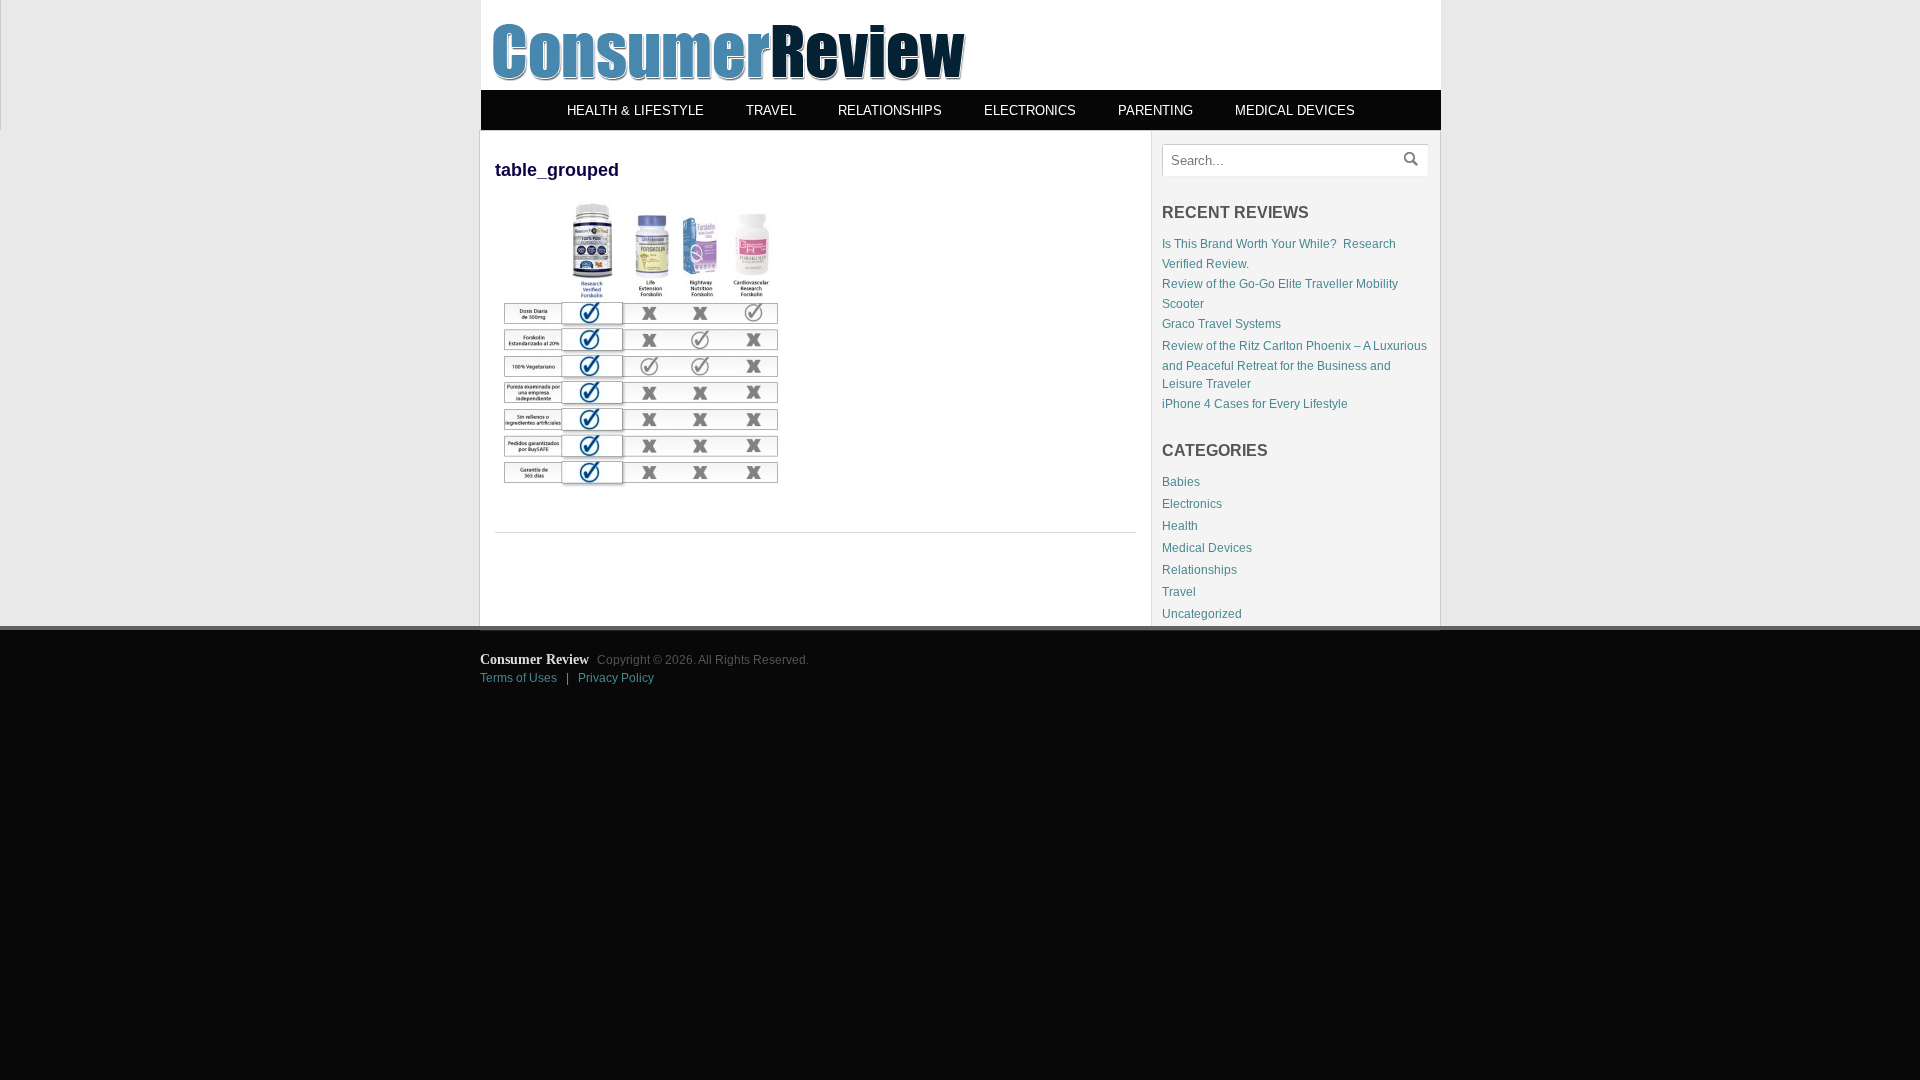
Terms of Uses (518, 678)
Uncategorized (1202, 614)
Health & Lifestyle (635, 110)
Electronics (1030, 110)
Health (1180, 526)
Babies (1181, 482)
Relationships (890, 110)
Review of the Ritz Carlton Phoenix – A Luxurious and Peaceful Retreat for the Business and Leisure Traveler (1294, 365)
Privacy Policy (616, 678)
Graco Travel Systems (1221, 324)
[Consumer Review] (729, 86)
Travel (771, 110)
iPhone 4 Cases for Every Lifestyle (1255, 404)
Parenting (1155, 110)
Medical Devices (1295, 110)
